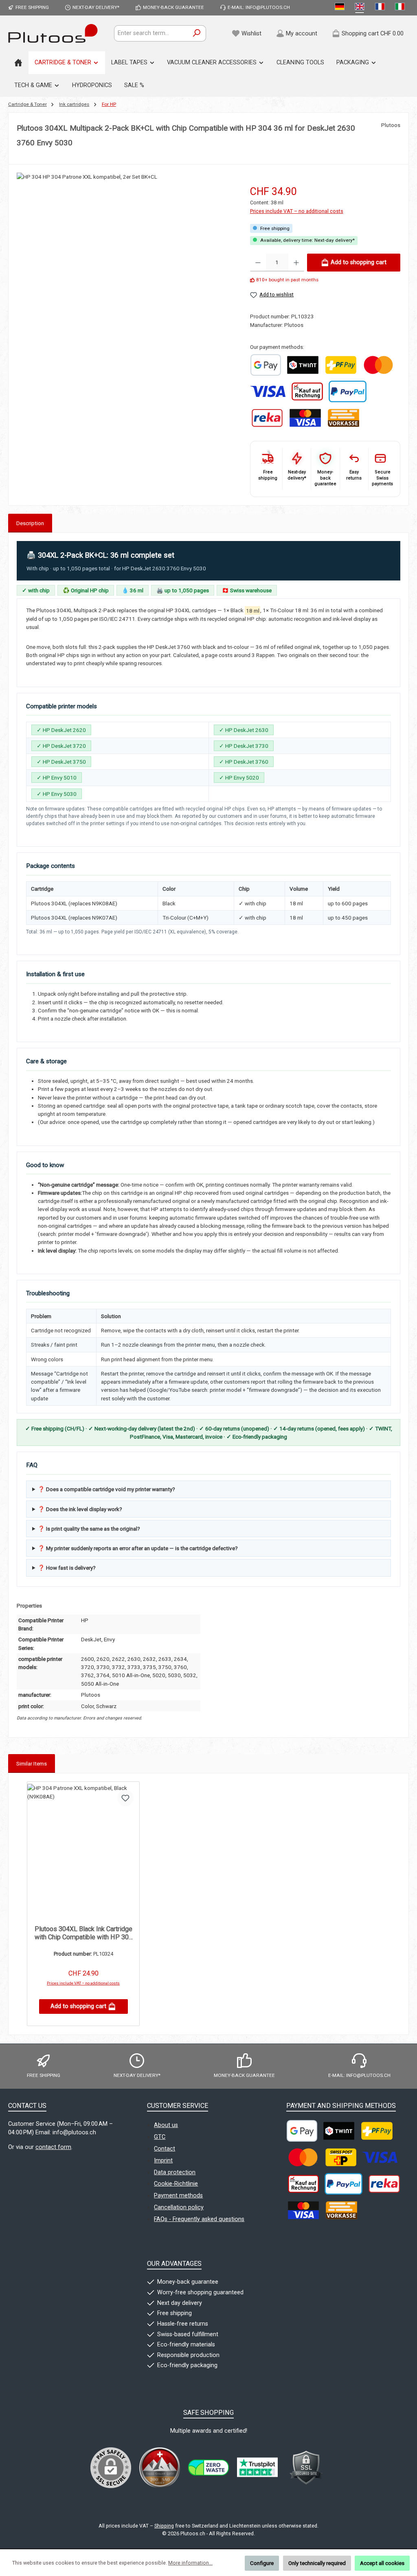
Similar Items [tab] (32, 1763)
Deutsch (341, 8)
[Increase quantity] (296, 263)
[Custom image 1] (266, 365)
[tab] (30, 523)
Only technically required (317, 2563)
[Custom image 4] (306, 2468)
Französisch (381, 8)
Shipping (164, 2526)
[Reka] (267, 418)
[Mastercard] (378, 365)
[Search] (197, 33)
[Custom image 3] (257, 2468)
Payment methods (178, 2196)
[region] (125, 269)
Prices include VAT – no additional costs (297, 211)
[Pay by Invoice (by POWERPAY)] (307, 391)
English (361, 8)
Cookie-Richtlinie (176, 2184)
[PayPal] (348, 391)
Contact (165, 2149)
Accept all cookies (382, 2563)
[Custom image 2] (208, 2468)
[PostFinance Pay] (341, 365)
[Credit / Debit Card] (305, 418)
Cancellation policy (179, 2207)
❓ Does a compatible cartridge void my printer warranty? (106, 1489)
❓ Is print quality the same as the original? (89, 1529)
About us (166, 2125)
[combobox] (151, 33)
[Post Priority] (341, 2157)
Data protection (175, 2172)
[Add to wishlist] (125, 1798)
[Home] (18, 63)
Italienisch (401, 8)
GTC (160, 2137)
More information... (190, 2563)
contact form (53, 2147)
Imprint (163, 2161)
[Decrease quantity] (258, 263)
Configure (262, 2563)
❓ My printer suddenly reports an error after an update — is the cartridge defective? (138, 1548)
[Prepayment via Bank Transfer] (343, 418)
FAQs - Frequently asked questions (199, 2219)
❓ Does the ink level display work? (80, 1509)
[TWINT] (303, 365)
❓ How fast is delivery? (67, 1568)
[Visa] (268, 391)
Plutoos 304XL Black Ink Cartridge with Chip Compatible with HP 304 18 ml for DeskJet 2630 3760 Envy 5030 (83, 1933)
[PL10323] (125, 260)
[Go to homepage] (53, 33)
